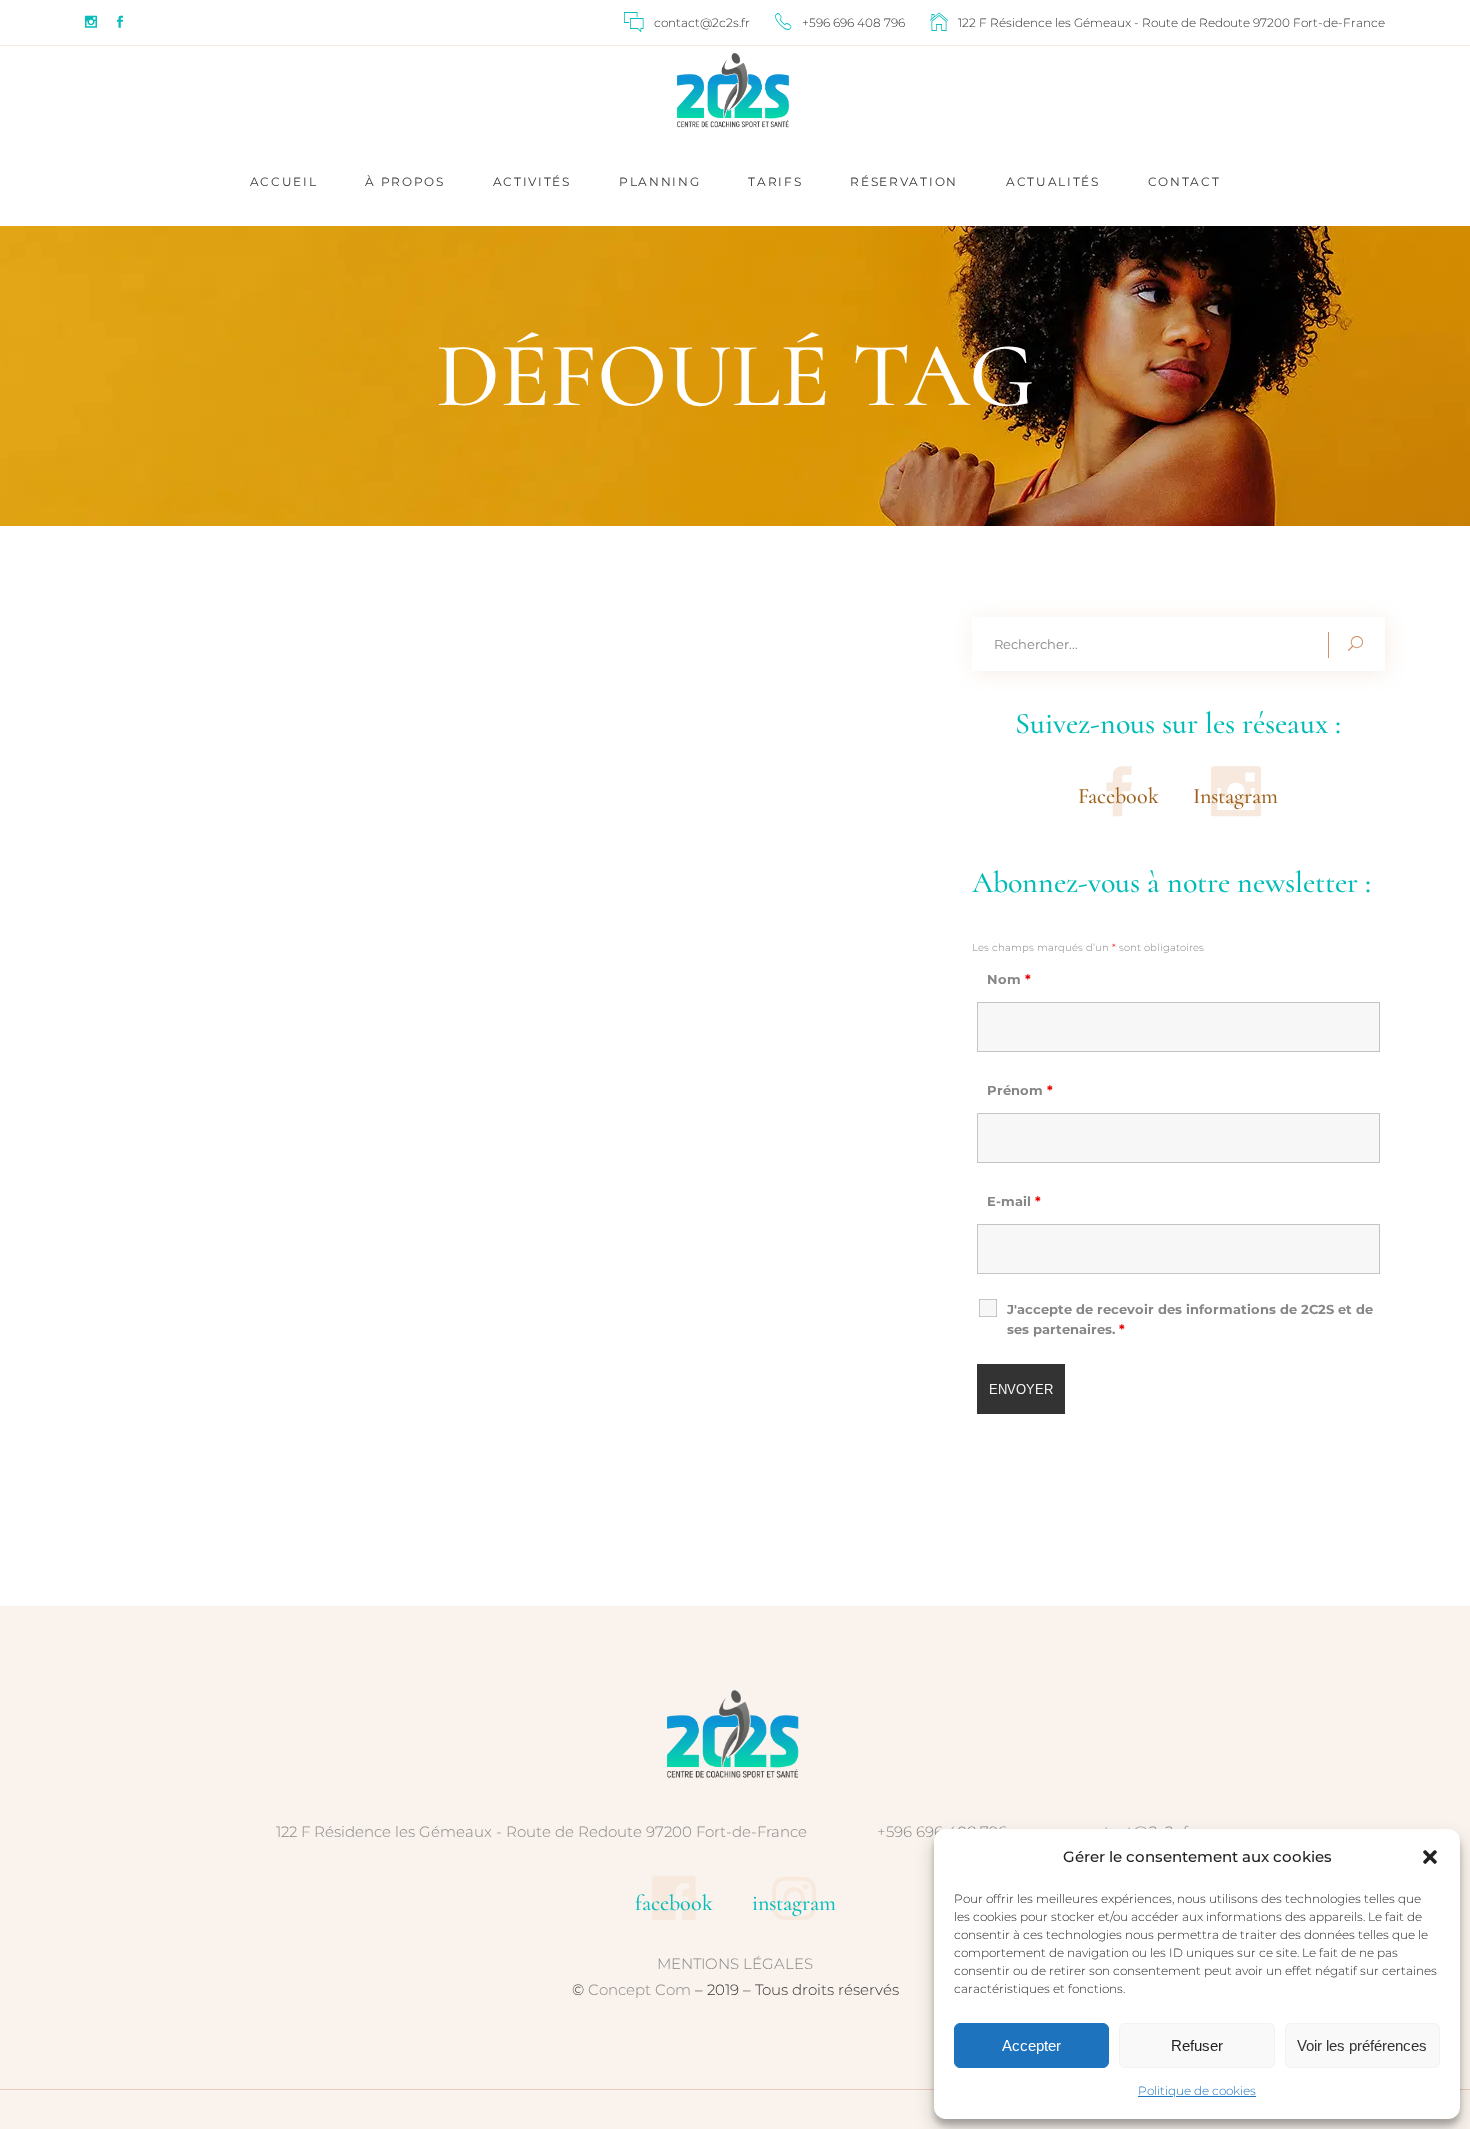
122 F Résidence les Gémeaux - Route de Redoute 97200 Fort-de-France (541, 1831)
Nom (1009, 979)
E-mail (1014, 1201)
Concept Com (639, 1989)
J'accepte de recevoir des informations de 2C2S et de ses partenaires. (1190, 1319)
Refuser (1197, 2045)
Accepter (1031, 2045)
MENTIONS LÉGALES (735, 1963)
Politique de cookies (1197, 2090)
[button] (1430, 1857)
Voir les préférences (1362, 2045)
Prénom (1020, 1090)
